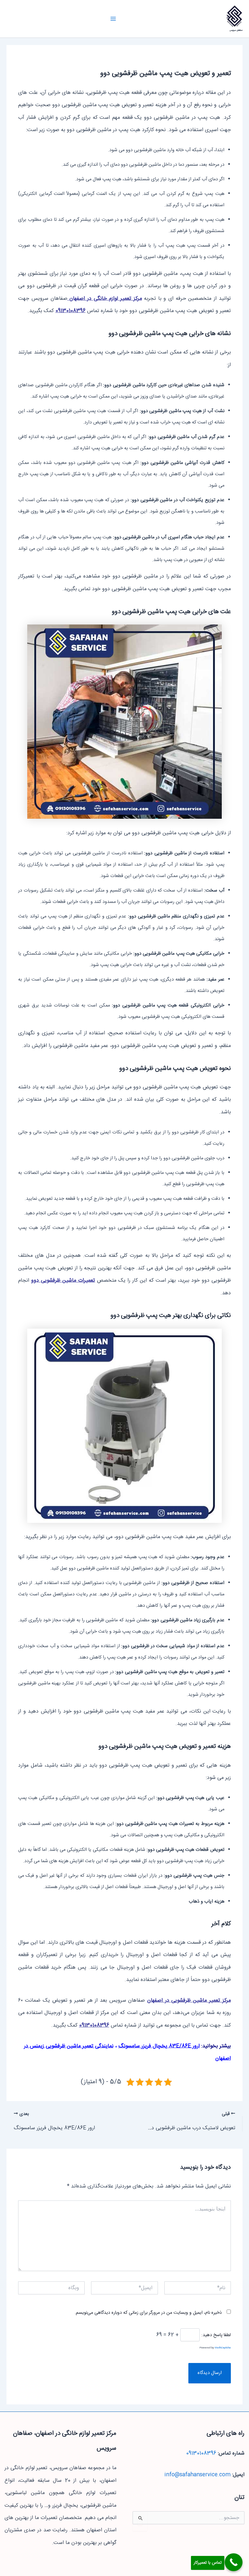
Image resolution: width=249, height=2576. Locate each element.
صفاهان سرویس (236, 30)
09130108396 (71, 311)
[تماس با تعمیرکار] (234, 2562)
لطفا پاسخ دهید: (216, 2335)
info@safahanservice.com (197, 2475)
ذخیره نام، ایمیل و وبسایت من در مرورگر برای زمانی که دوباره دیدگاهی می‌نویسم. (148, 2313)
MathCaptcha (223, 2348)
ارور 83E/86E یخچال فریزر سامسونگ (159, 2046)
